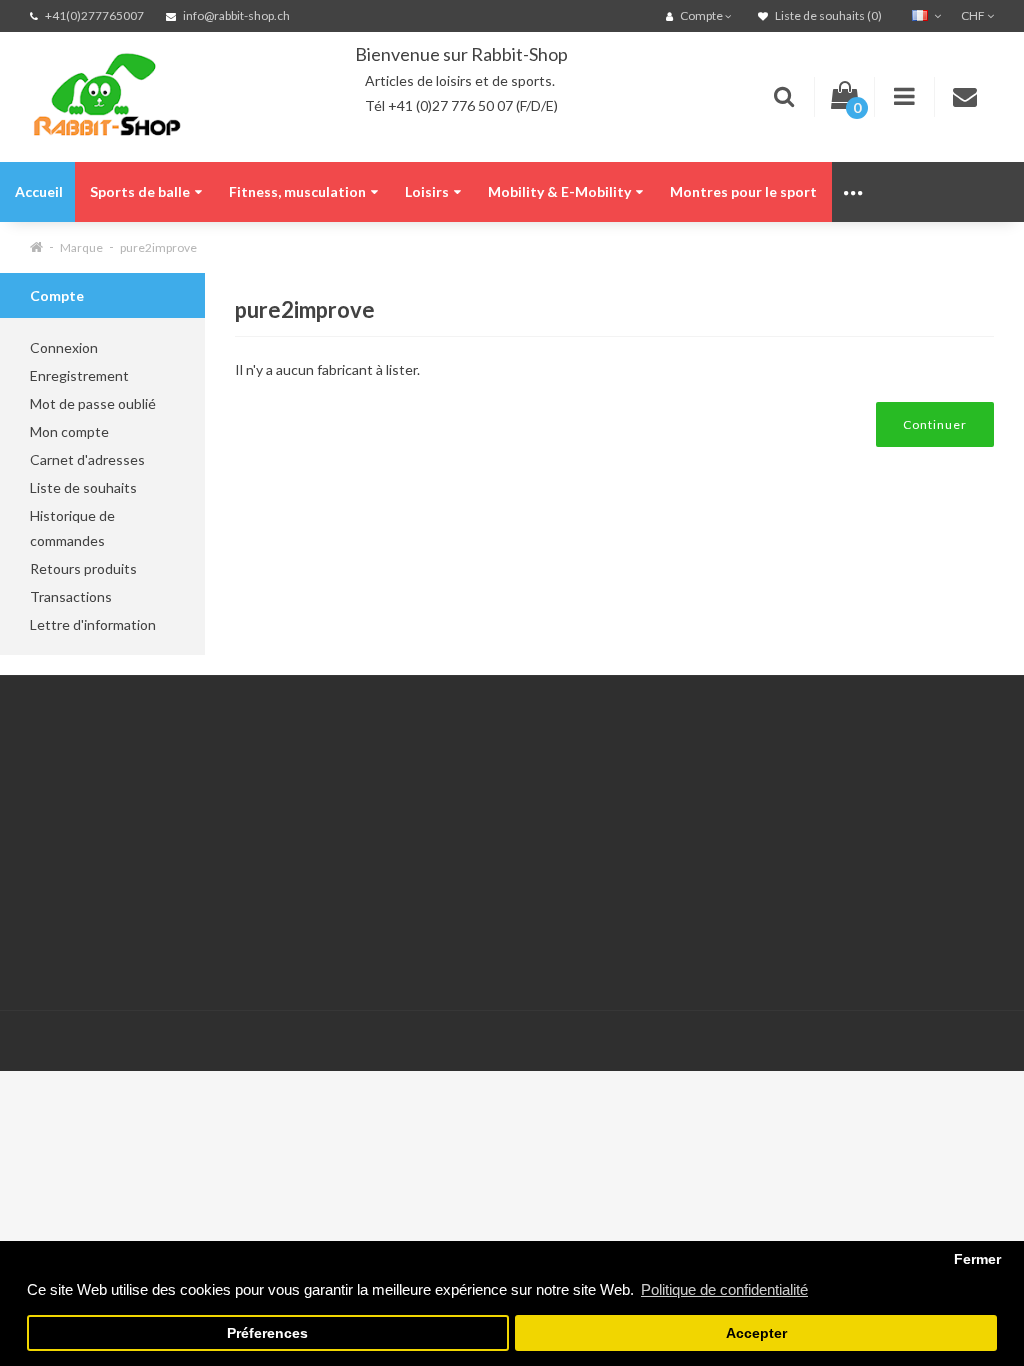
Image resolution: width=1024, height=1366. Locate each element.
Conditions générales (97, 917)
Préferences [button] (267, 1333)
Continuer (935, 424)
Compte (221, 817)
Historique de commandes (72, 528)
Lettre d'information (93, 624)
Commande (231, 892)
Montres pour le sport (743, 191)
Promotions (397, 842)
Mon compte (69, 431)
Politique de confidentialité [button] (724, 1289)
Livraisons (61, 842)
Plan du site (397, 942)
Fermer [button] (977, 1259)
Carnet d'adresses (87, 459)
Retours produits (83, 568)
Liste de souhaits (83, 487)
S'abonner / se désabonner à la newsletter (410, 892)
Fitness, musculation (297, 191)
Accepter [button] (756, 1333)
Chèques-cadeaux (418, 817)
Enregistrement (79, 375)
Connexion (64, 347)
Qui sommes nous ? (90, 817)
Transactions (71, 596)
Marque (81, 247)
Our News (393, 792)
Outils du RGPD (80, 792)
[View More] (854, 192)
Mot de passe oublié (93, 403)
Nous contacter (245, 792)
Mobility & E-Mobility (559, 191)
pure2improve (158, 247)
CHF (974, 15)
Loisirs (427, 191)
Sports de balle (140, 191)
